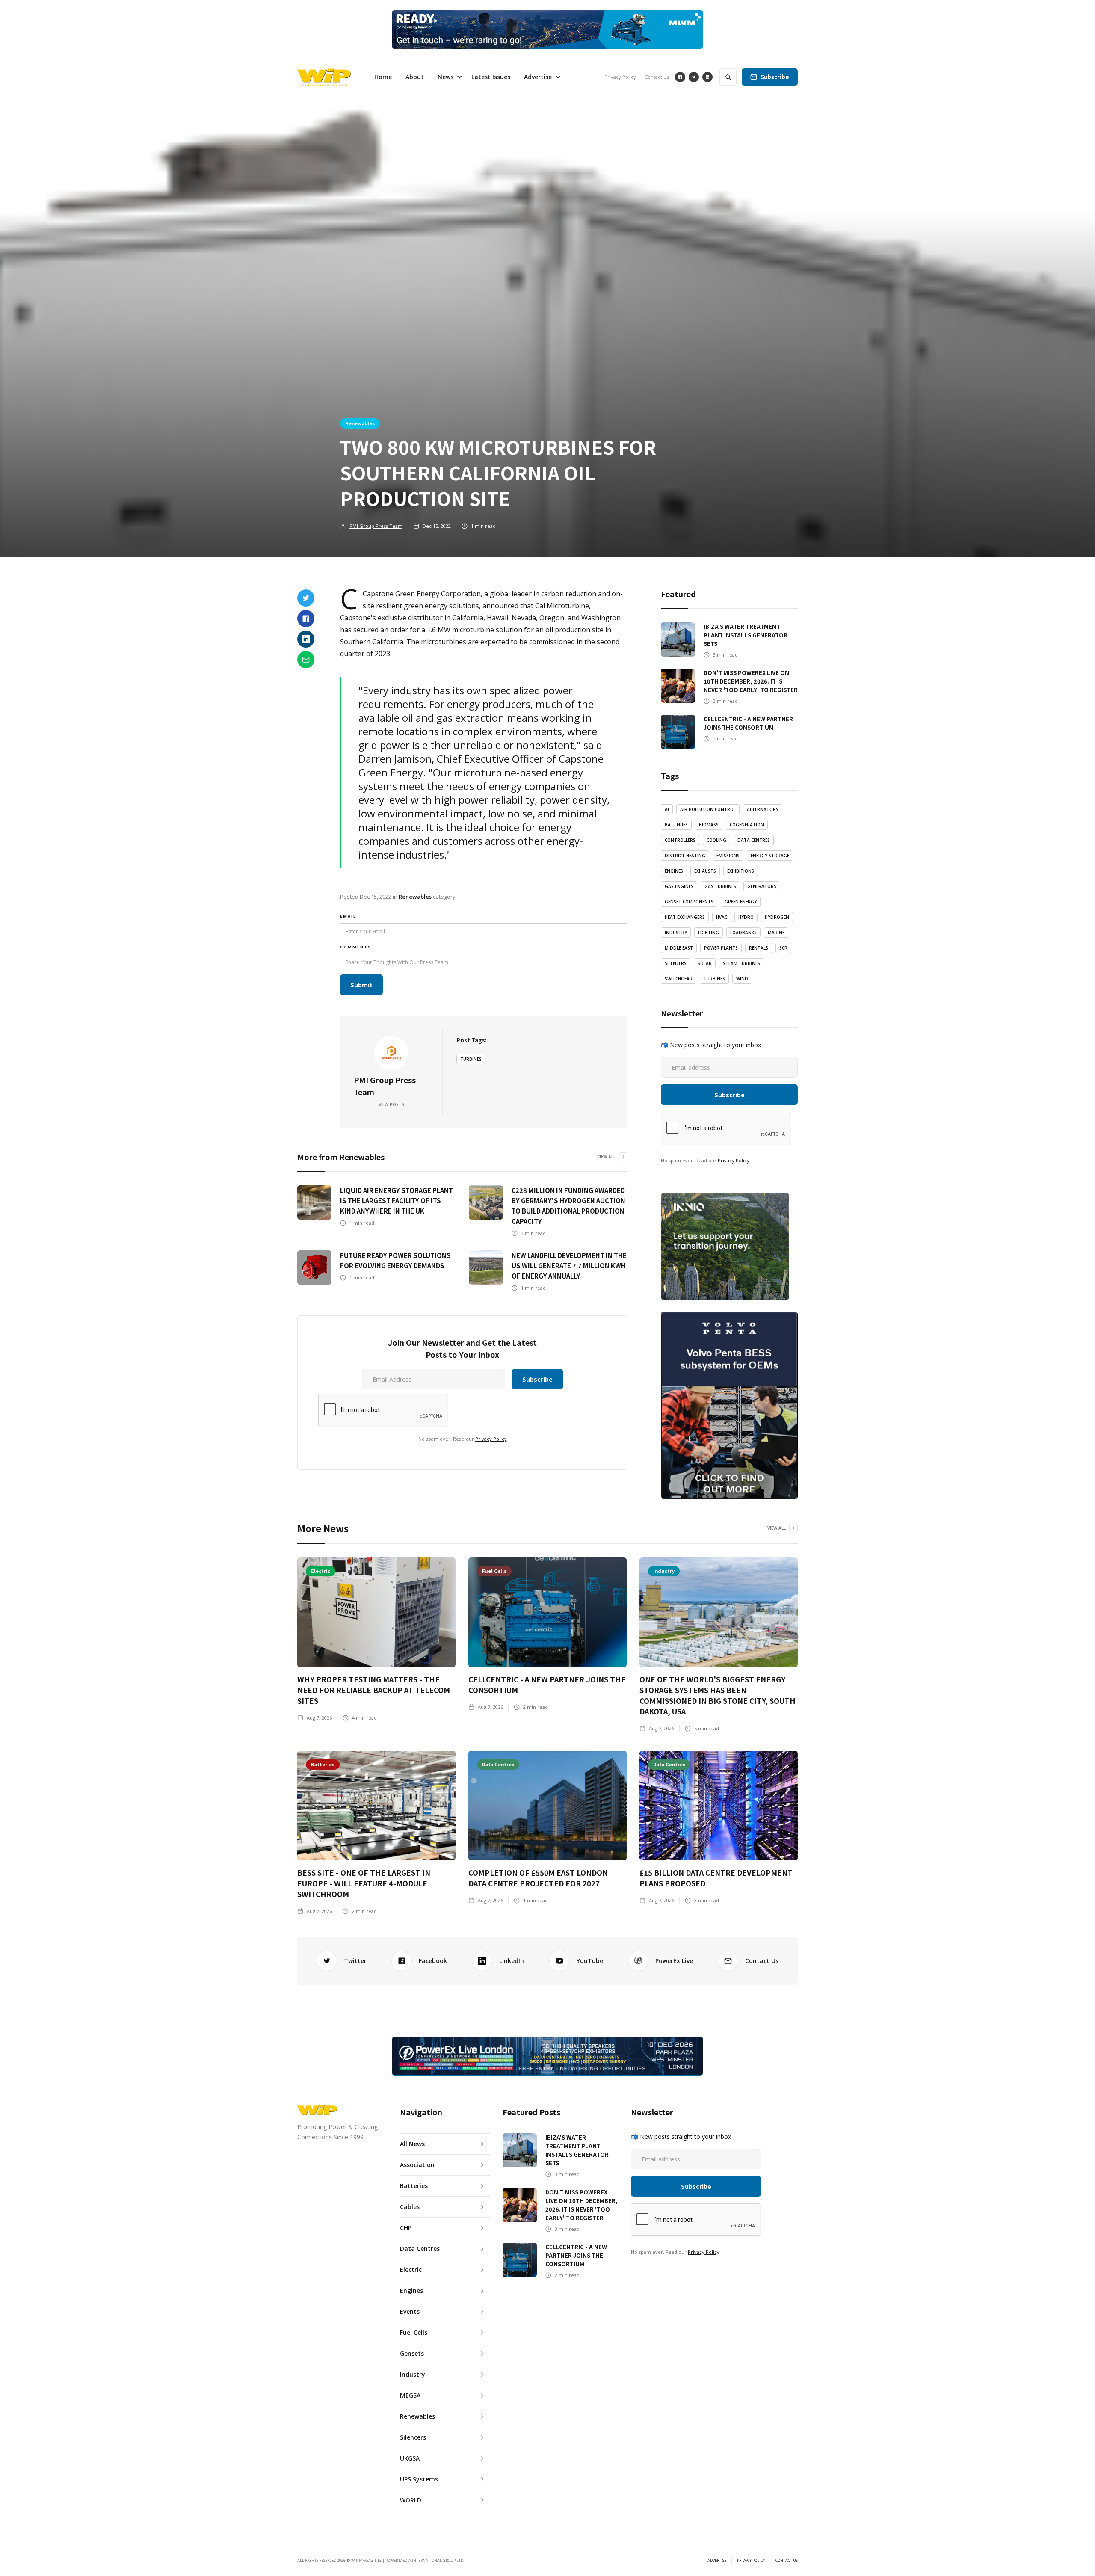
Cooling (716, 840)
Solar (705, 963)
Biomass (709, 825)
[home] (324, 77)
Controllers (680, 840)
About (415, 77)
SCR (783, 948)
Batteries (676, 825)
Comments (356, 947)
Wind (742, 979)
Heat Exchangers (685, 917)
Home (383, 77)
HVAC (722, 917)
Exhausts (705, 871)
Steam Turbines (741, 963)
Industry (676, 933)
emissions (728, 856)
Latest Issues (491, 77)
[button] (448, 77)
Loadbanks (743, 933)
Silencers (676, 963)
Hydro (746, 917)
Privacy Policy (620, 77)
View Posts (391, 1104)
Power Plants (721, 948)
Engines (674, 871)
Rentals (759, 948)
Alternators (763, 809)
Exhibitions (741, 871)
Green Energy (741, 902)
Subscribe (775, 77)
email (348, 916)
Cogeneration (747, 825)
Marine (776, 933)
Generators (762, 886)
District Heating (685, 856)
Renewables (360, 423)
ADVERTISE (717, 2561)
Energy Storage (770, 856)
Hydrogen (777, 917)
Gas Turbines (720, 886)
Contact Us (657, 77)
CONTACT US (787, 2561)
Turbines (471, 1059)
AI (667, 809)
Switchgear (679, 979)
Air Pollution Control (708, 809)
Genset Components (689, 902)
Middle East (679, 948)
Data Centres (754, 840)
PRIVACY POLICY (751, 2561)
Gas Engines (679, 886)
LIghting (709, 933)
